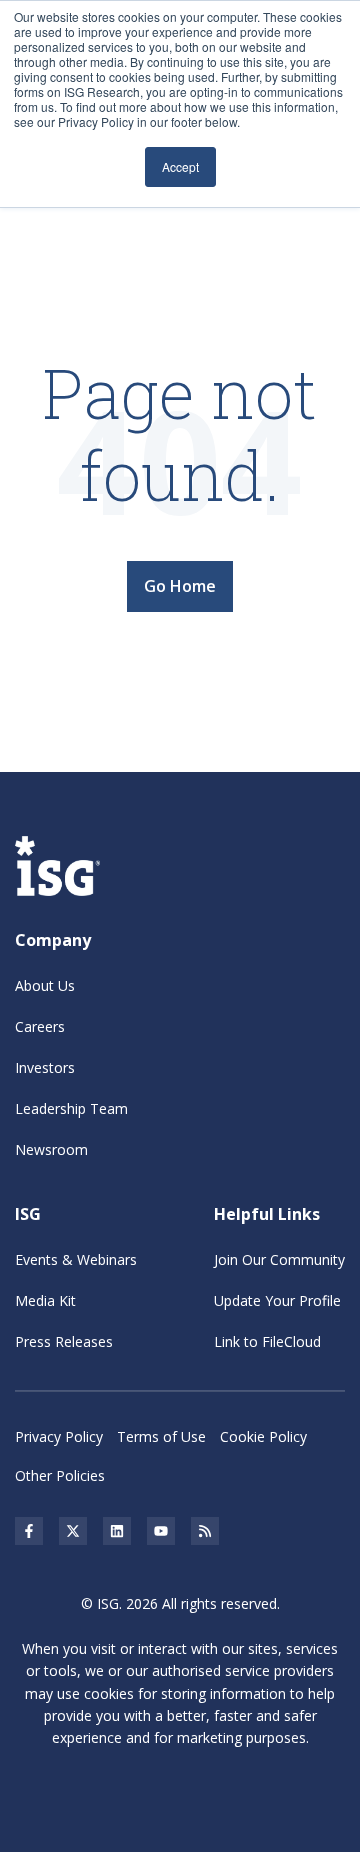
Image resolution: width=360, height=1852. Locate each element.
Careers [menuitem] (40, 1026)
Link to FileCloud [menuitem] (267, 1341)
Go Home (180, 586)
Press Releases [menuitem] (64, 1341)
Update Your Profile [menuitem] (277, 1300)
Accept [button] (180, 166)
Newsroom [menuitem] (51, 1149)
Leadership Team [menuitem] (71, 1108)
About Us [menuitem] (45, 985)
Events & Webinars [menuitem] (76, 1259)
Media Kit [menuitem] (45, 1300)
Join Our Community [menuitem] (279, 1259)
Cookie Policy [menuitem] (263, 1436)
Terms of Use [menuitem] (161, 1436)
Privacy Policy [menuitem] (59, 1436)
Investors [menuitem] (45, 1067)
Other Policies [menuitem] (60, 1475)
